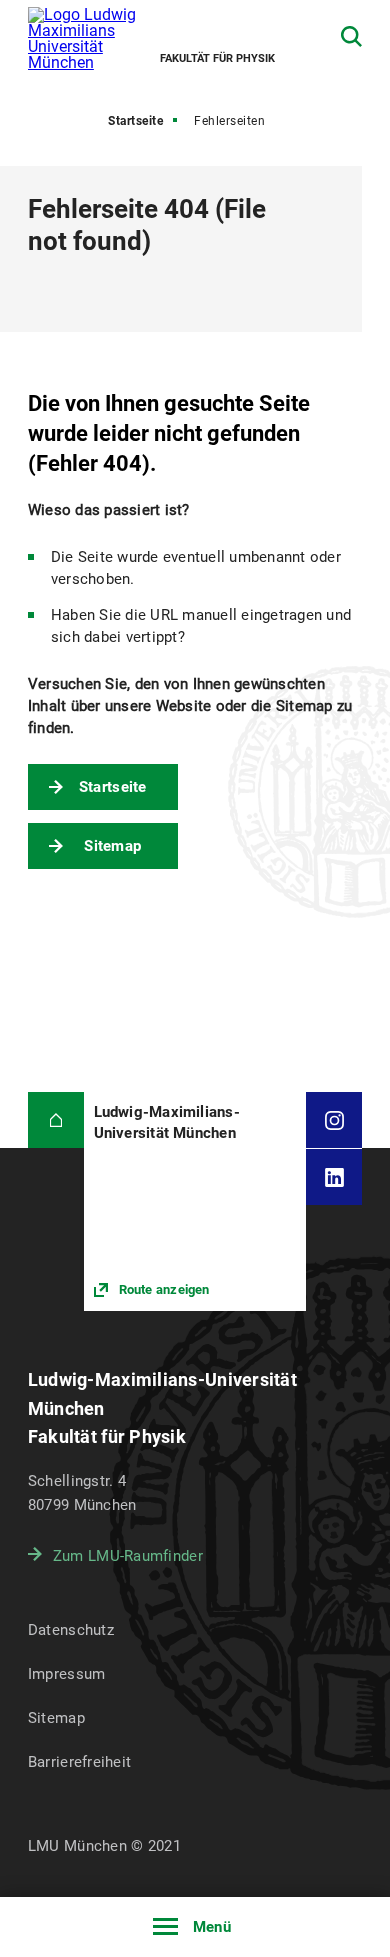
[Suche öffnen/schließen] (351, 36)
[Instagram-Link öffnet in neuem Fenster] (334, 1120)
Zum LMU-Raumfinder (128, 1556)
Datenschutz (71, 1630)
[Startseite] (56, 1120)
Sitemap (112, 846)
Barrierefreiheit (79, 1762)
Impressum (67, 1674)
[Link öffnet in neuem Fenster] (195, 1201)
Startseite (135, 121)
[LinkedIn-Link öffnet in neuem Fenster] (334, 1177)
